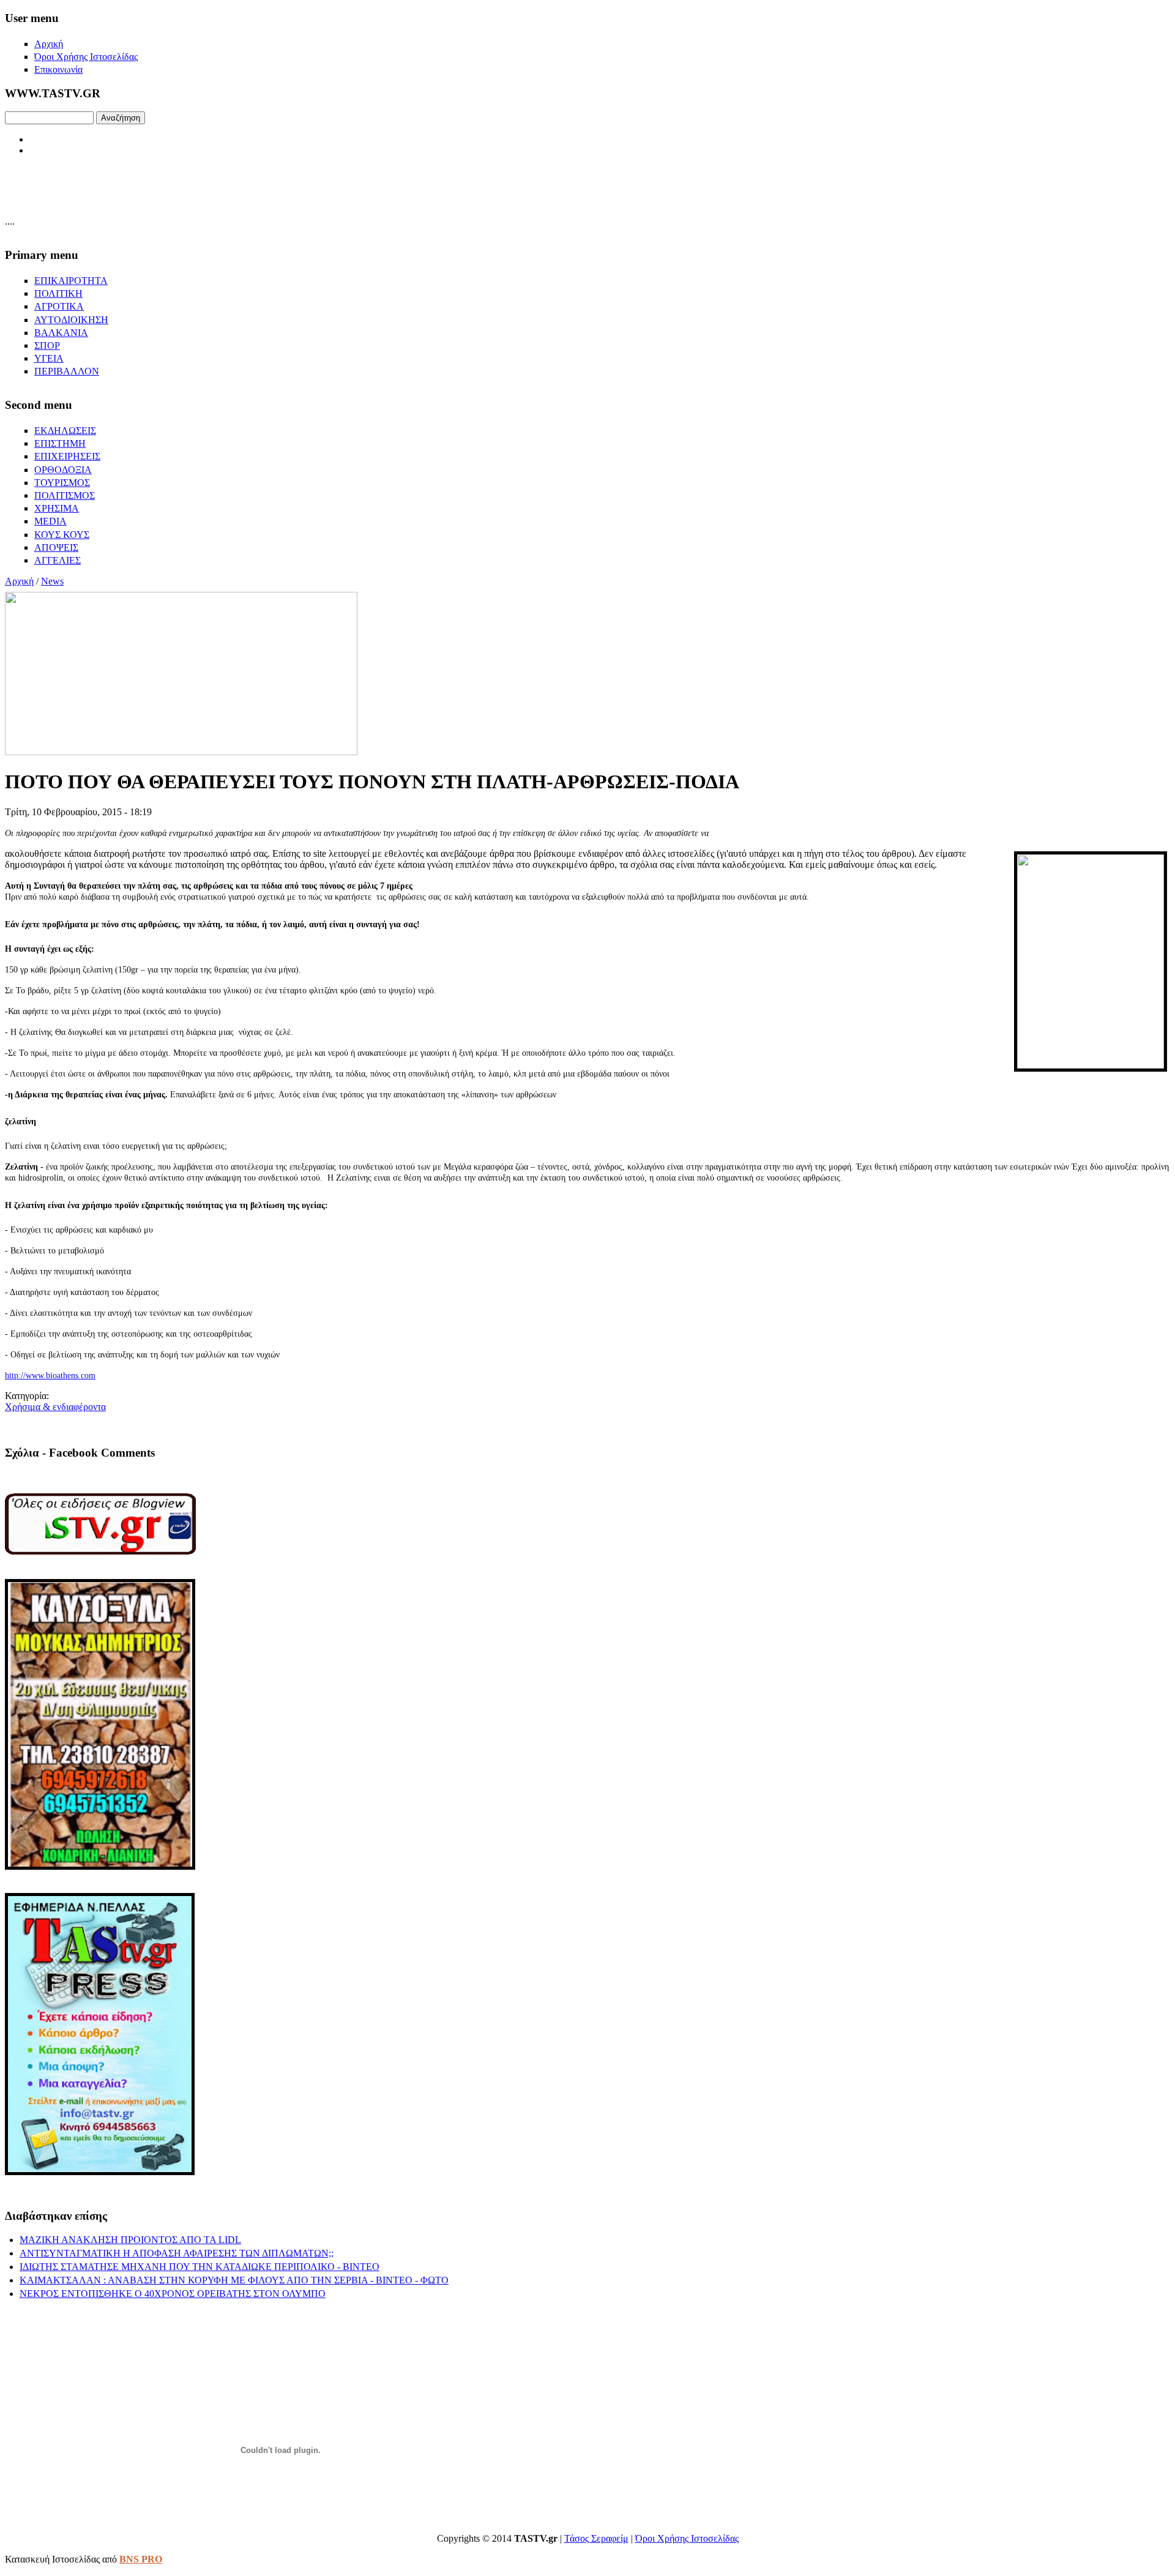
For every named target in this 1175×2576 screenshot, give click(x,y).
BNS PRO (141, 2559)
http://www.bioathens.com (50, 1376)
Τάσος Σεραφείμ (596, 2538)
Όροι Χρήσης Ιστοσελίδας (687, 2538)
